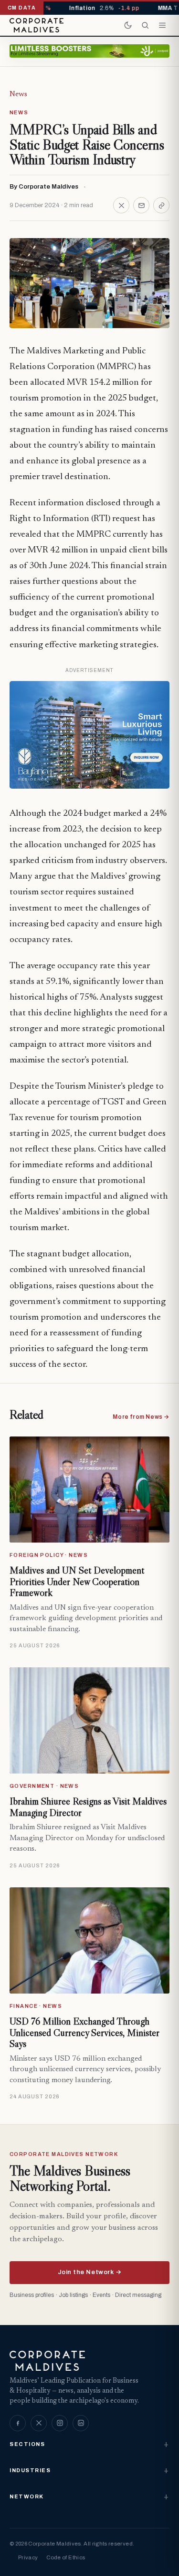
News (18, 94)
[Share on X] (121, 205)
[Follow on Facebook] (18, 2423)
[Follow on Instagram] (60, 2423)
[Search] (145, 25)
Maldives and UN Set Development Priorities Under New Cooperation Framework (77, 1581)
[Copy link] (161, 205)
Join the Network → (89, 2272)
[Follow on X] (39, 2423)
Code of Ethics (66, 2557)
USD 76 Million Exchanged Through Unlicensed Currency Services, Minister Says (84, 2032)
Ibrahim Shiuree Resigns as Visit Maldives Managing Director (88, 1807)
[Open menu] (162, 25)
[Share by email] (141, 205)
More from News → (141, 1417)
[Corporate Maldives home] (37, 25)
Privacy (28, 2557)
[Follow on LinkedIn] (81, 2423)
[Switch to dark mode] (128, 25)
